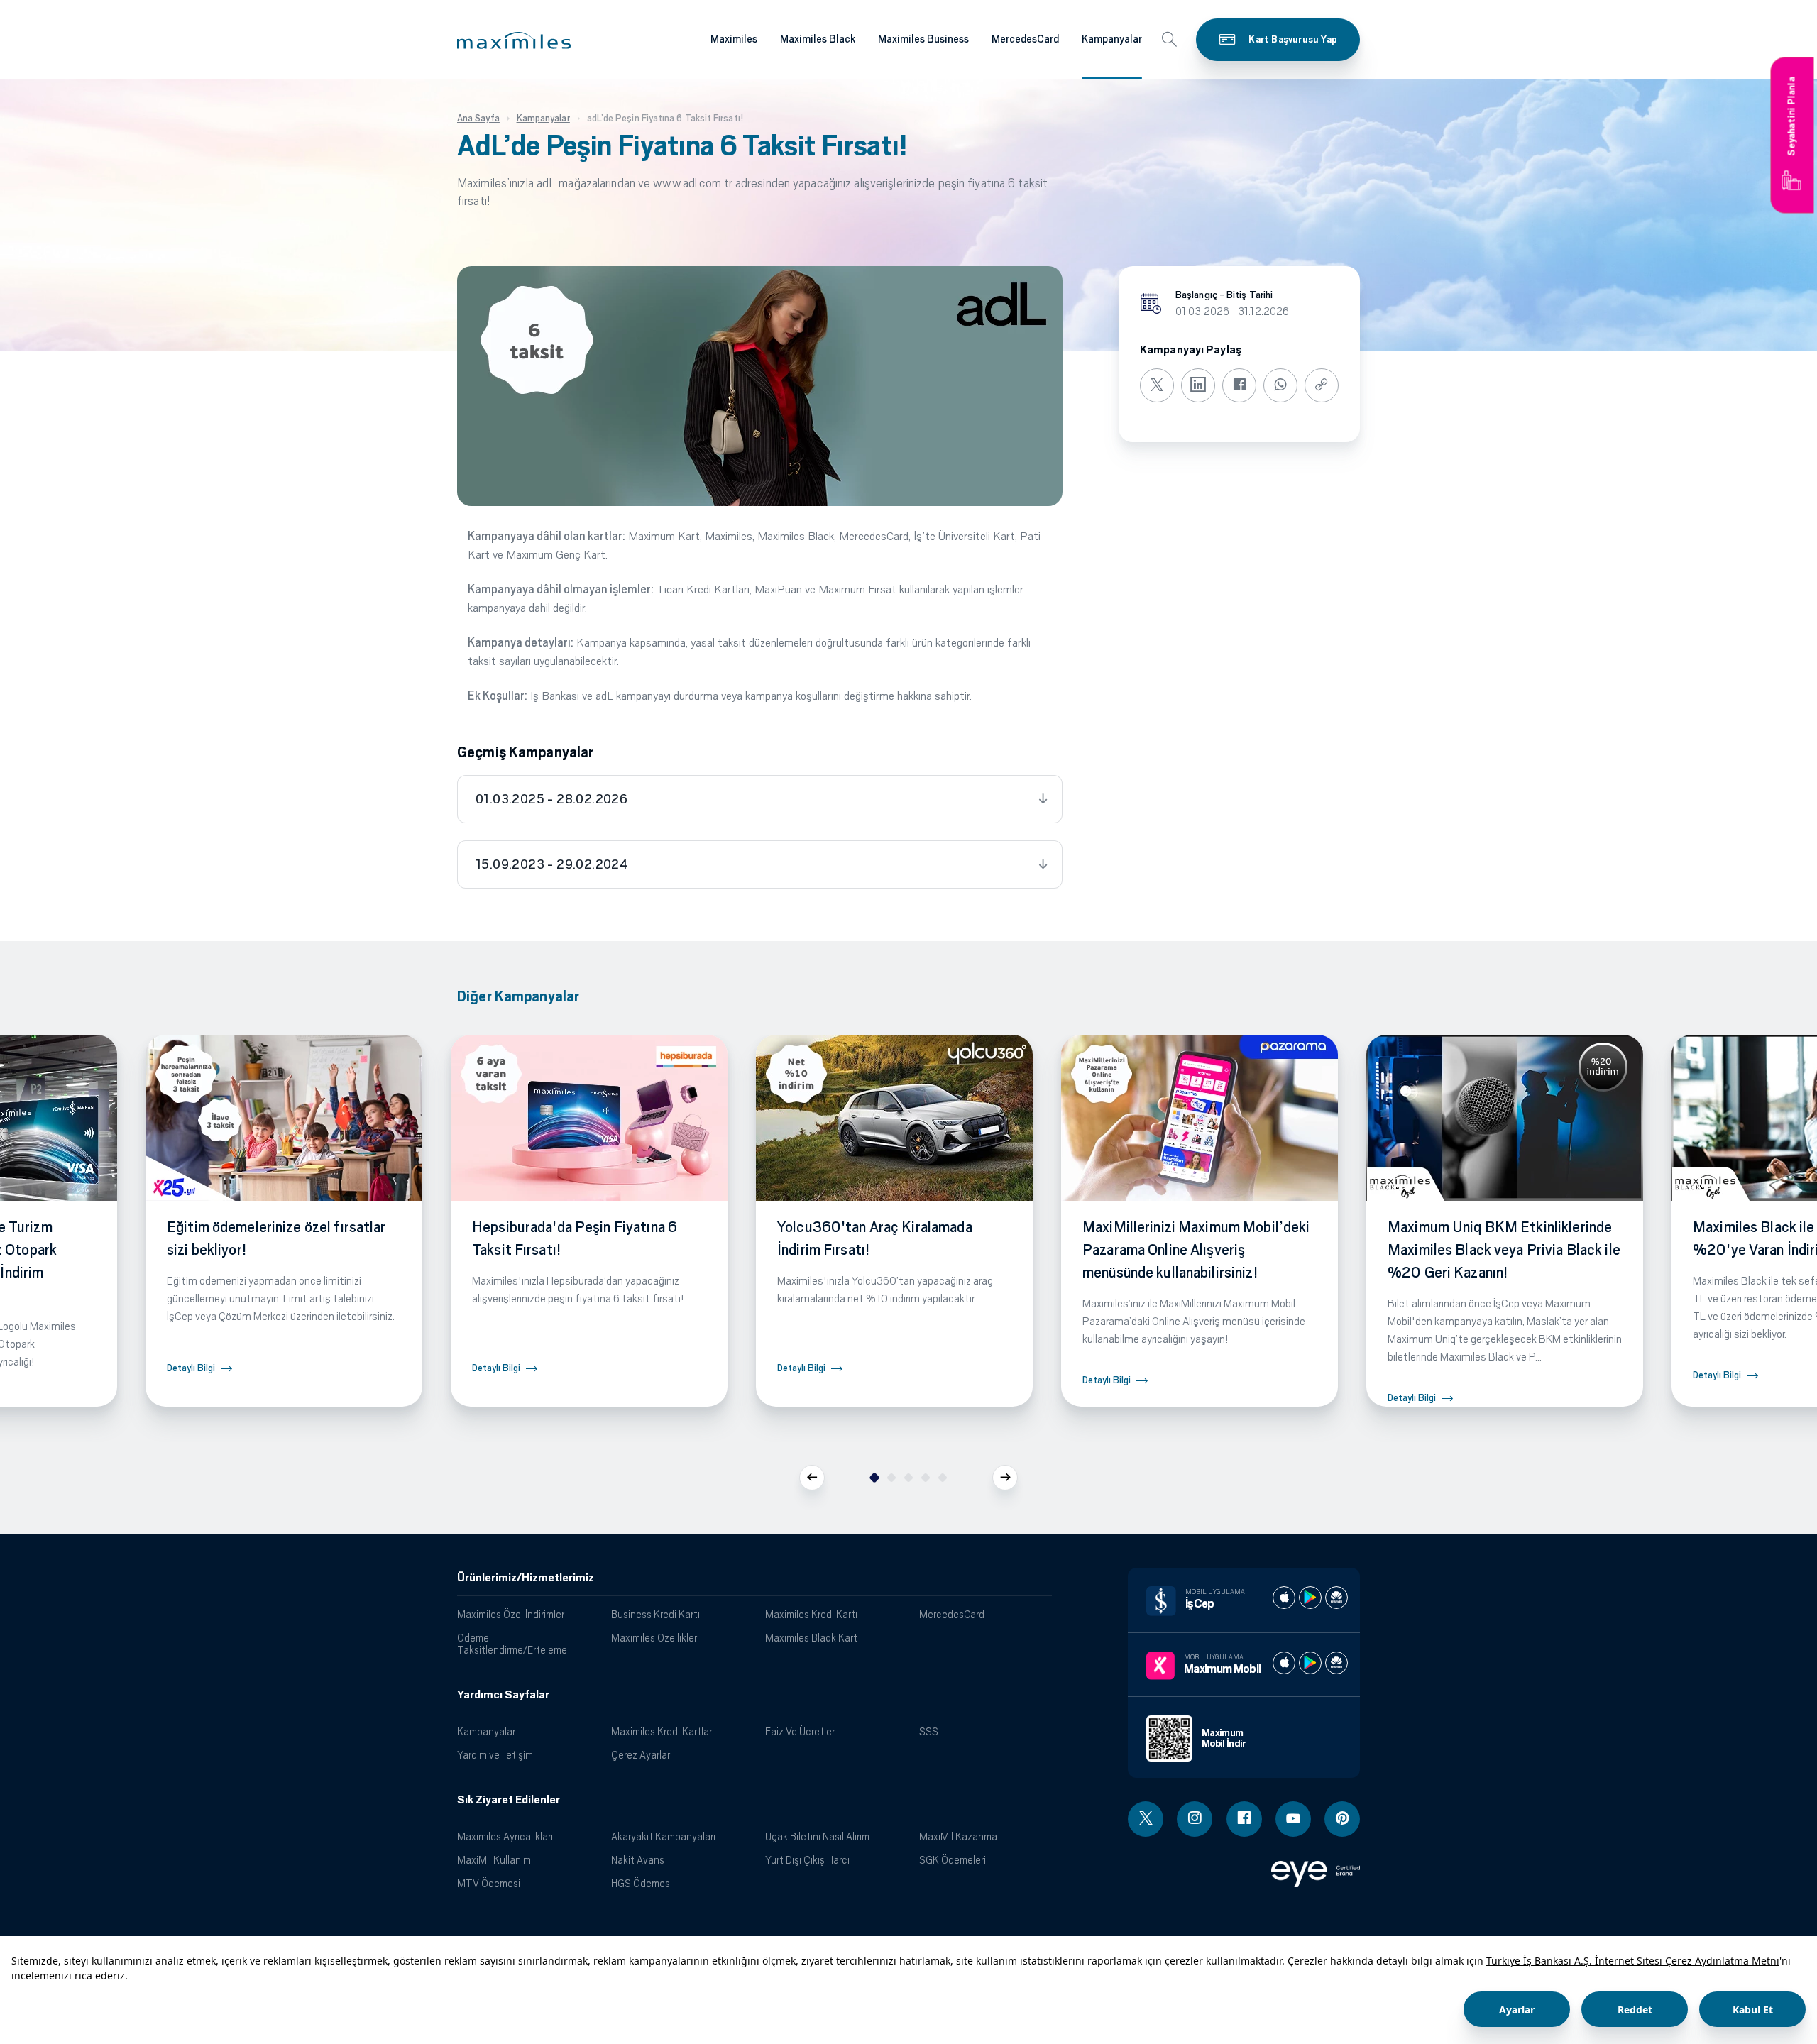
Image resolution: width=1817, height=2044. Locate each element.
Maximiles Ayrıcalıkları (505, 1836)
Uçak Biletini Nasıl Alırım (817, 1836)
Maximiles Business (923, 39)
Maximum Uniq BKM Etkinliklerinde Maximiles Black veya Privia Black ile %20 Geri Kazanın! (1504, 1250)
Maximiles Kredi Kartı (811, 1614)
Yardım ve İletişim (495, 1755)
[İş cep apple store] (1284, 1598)
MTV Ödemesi (489, 1883)
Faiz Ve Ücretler (800, 1731)
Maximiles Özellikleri (655, 1638)
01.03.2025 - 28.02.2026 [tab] (551, 799)
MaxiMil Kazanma (958, 1836)
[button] (514, 40)
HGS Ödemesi (642, 1883)
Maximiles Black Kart (811, 1638)
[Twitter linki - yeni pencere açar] (1146, 1819)
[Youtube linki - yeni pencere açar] (1293, 1819)
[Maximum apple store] (1284, 1663)
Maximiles (734, 39)
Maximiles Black (818, 39)
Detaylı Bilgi (191, 1368)
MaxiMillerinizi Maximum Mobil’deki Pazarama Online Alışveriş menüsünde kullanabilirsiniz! (1196, 1250)
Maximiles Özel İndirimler (511, 1614)
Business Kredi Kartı (655, 1614)
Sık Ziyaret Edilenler (509, 1800)
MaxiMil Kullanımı (495, 1860)
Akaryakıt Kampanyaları (663, 1836)
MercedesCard (1025, 39)
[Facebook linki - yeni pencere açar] (1244, 1819)
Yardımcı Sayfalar (503, 1695)
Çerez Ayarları (642, 1755)
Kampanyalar (1112, 39)
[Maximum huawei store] (1336, 1663)
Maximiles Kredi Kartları (663, 1731)
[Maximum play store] (1310, 1663)
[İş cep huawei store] (1336, 1598)
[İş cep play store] (1310, 1598)
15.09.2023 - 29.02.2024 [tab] (552, 864)
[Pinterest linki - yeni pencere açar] (1342, 1819)
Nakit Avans (638, 1860)
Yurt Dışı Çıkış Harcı (807, 1860)
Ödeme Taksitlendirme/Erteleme (512, 1644)
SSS (929, 1731)
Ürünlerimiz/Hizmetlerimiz (526, 1578)
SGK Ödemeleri (953, 1860)
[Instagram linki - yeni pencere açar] (1195, 1819)
